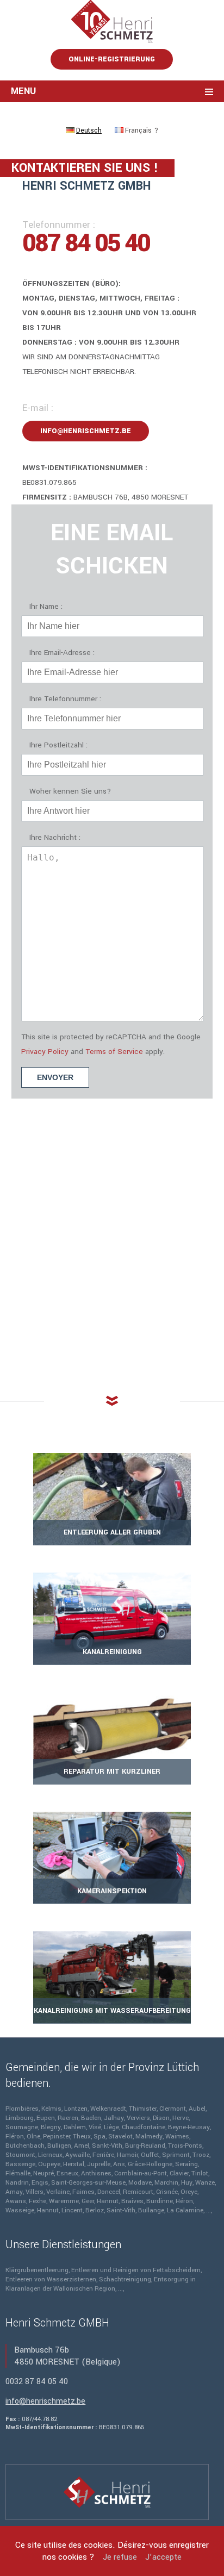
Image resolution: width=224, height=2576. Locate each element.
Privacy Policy (45, 1052)
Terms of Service (114, 1052)
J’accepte (163, 2557)
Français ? (142, 130)
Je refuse (120, 2557)
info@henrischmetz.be (86, 431)
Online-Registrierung (112, 59)
